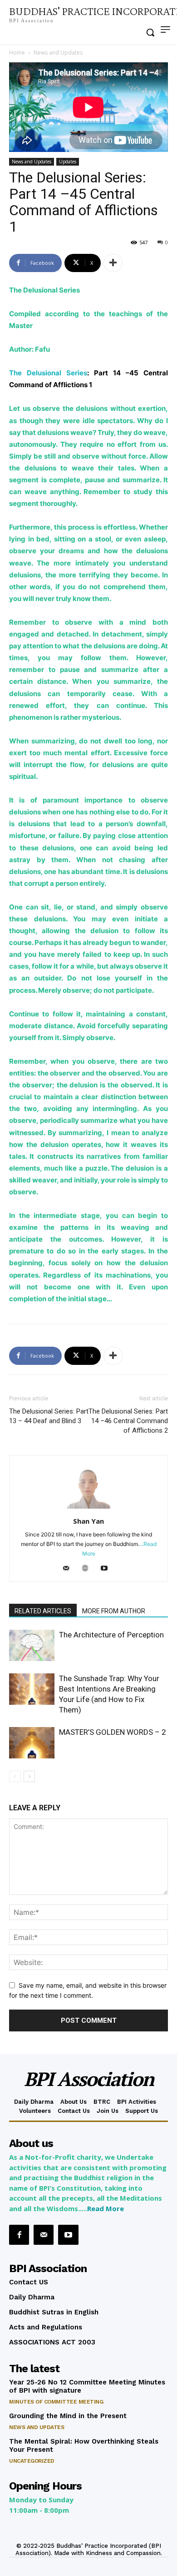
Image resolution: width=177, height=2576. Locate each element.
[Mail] (70, 1569)
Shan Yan (88, 1521)
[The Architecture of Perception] (32, 1645)
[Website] (89, 1569)
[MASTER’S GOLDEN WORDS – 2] (32, 1743)
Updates (68, 162)
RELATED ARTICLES (43, 1611)
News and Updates (58, 53)
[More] (113, 263)
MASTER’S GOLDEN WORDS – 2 (113, 1732)
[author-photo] (88, 1508)
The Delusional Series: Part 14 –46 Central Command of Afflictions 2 (128, 1421)
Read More (106, 2208)
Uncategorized (32, 2461)
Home (17, 53)
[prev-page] (15, 1776)
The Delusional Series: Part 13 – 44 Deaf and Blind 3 (49, 1416)
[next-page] (29, 1776)
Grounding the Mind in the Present (68, 2416)
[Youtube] (108, 1569)
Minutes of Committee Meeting (56, 2402)
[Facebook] (19, 2235)
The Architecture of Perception (111, 1635)
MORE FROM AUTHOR (114, 1611)
